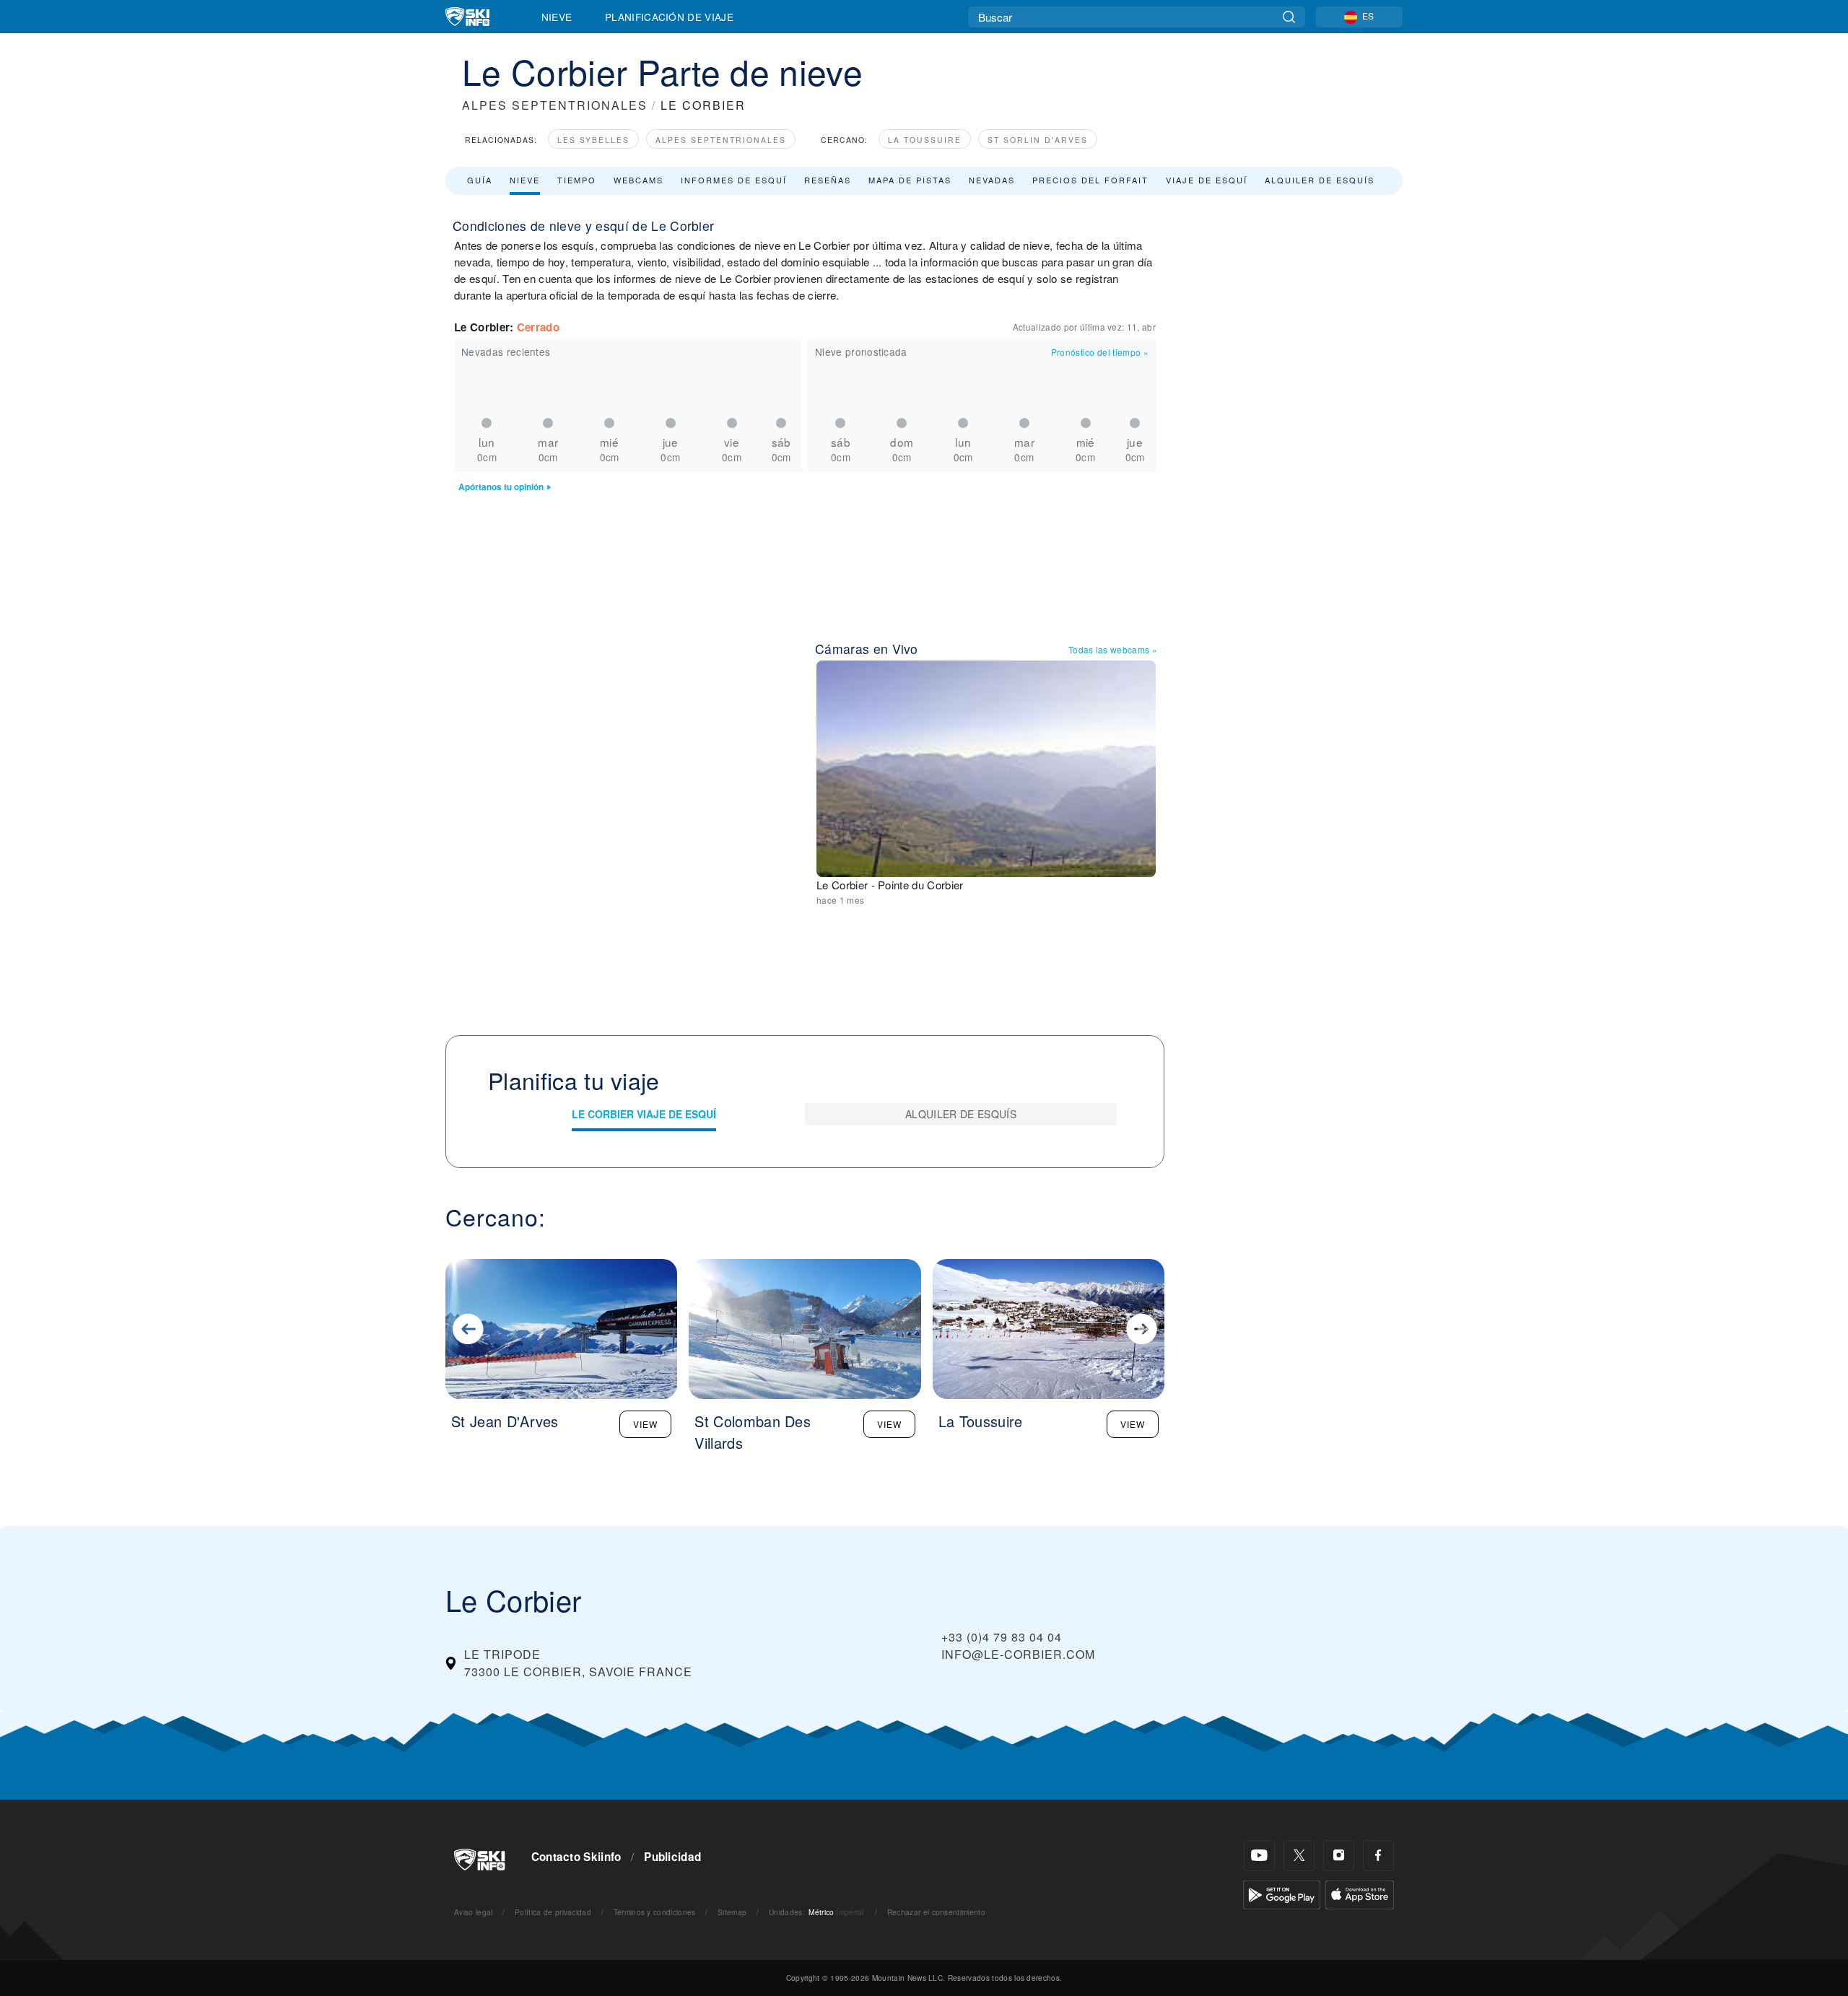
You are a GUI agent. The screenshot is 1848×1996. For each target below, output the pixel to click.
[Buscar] (1289, 17)
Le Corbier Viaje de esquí (644, 1114)
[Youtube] (1259, 1856)
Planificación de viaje (669, 17)
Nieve (557, 17)
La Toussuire (925, 140)
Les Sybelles (593, 140)
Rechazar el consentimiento (936, 1912)
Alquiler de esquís (1320, 180)
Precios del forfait (1090, 180)
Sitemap (732, 1912)
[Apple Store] (1360, 1893)
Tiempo (577, 180)
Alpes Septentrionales (721, 140)
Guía (480, 180)
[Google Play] (1282, 1893)
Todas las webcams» (1113, 649)
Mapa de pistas (910, 180)
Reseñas (828, 180)
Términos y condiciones (655, 1912)
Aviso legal (474, 1912)
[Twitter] (1299, 1856)
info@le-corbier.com (1018, 1654)
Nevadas (992, 180)
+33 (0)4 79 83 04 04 (1002, 1637)
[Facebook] (1378, 1856)
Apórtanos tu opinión (501, 487)
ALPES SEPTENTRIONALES (555, 105)
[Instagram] (1339, 1856)
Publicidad (672, 1857)
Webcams (638, 180)
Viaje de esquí (1207, 180)
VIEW (645, 1424)
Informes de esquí (734, 180)
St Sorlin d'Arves (1038, 140)
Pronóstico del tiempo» (1100, 352)
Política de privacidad (553, 1912)
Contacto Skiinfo (576, 1857)
